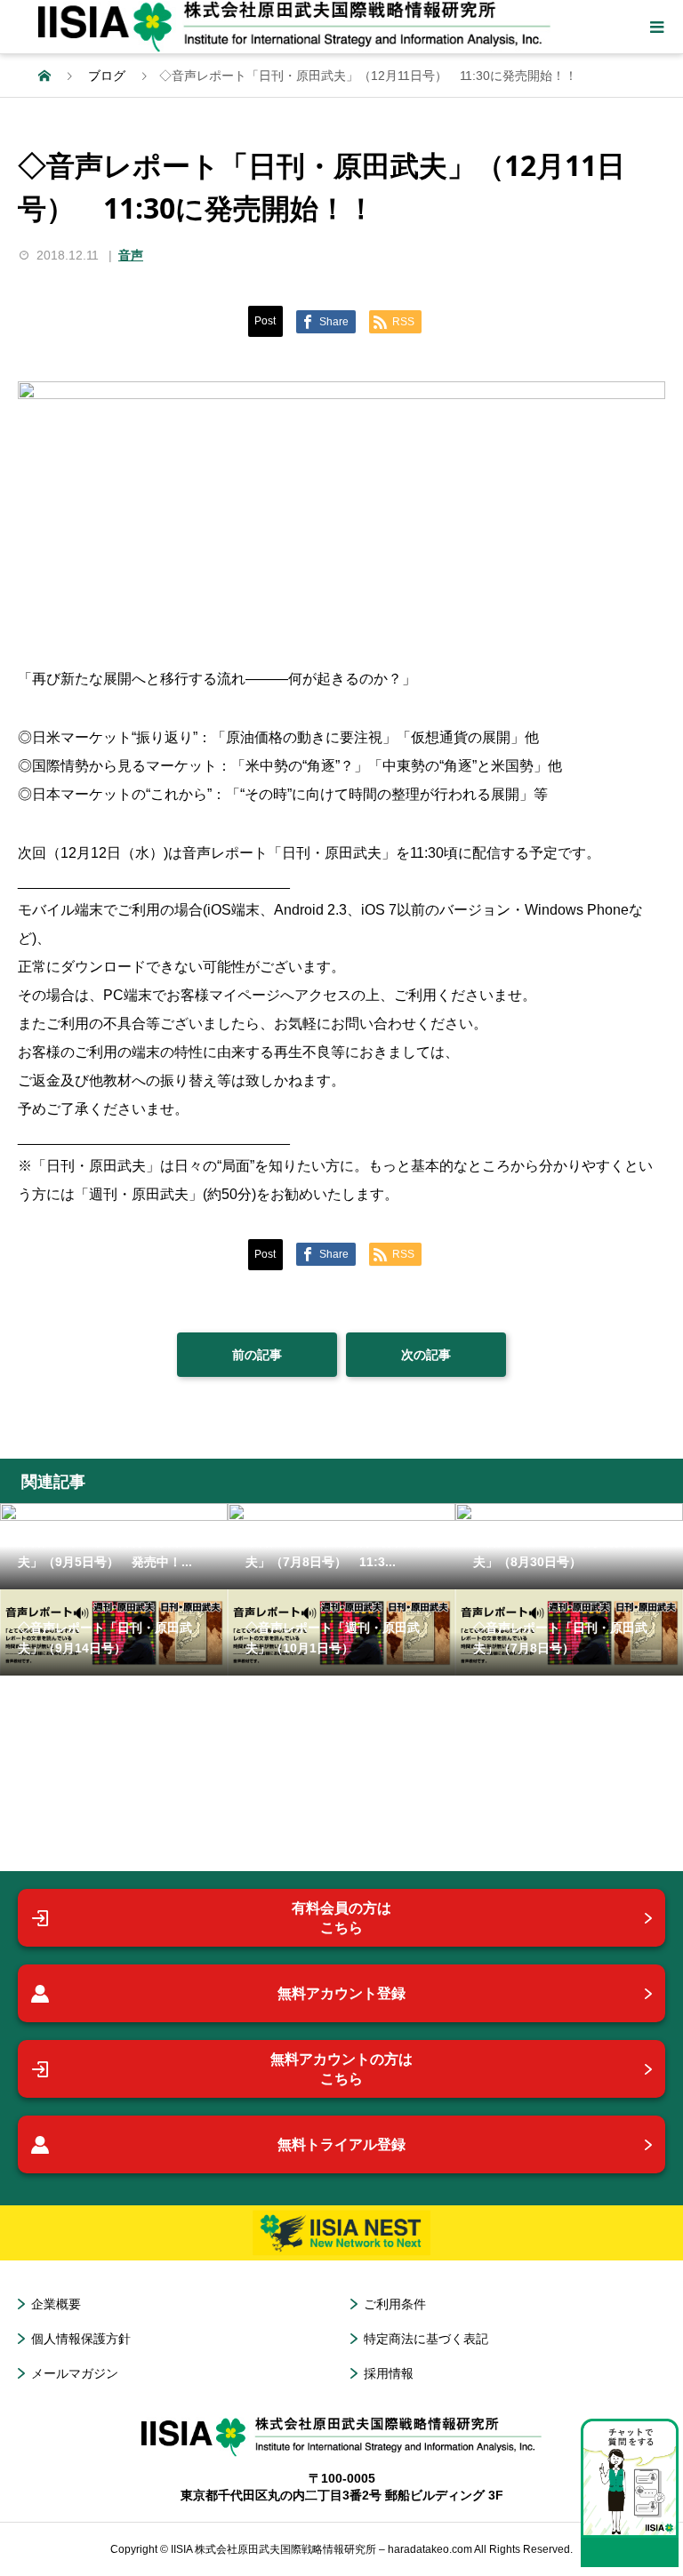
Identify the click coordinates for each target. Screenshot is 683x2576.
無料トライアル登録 (341, 2144)
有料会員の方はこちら (341, 1918)
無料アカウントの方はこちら (341, 2069)
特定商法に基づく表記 (426, 2339)
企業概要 (56, 2304)
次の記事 (426, 1355)
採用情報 (389, 2373)
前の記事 (257, 1355)
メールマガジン (75, 2373)
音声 (131, 255)
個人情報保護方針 (81, 2339)
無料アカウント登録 (341, 1993)
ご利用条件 (395, 2304)
